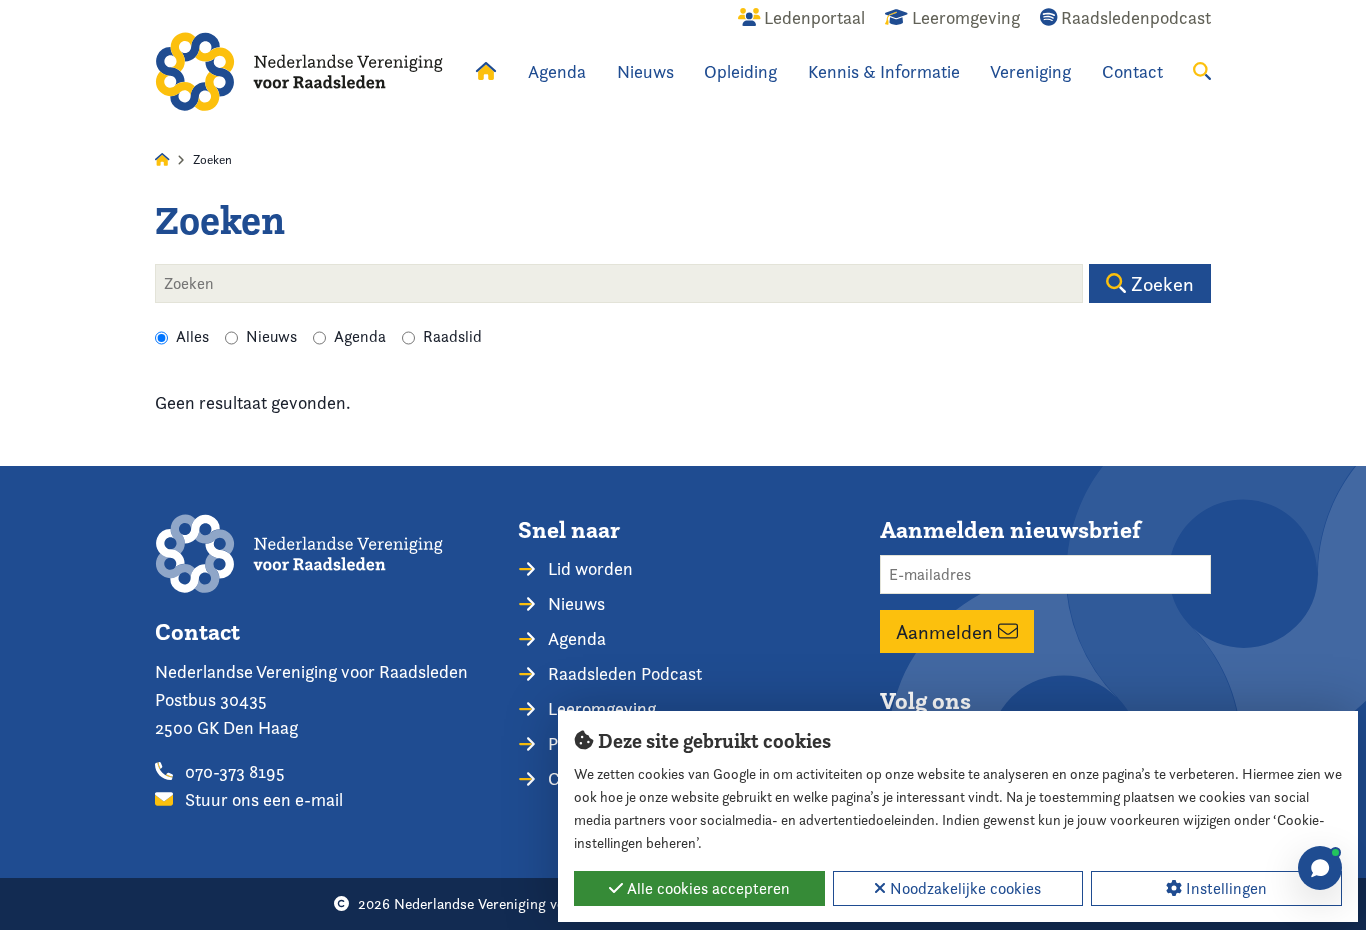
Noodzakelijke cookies (963, 888)
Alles (192, 336)
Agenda (557, 71)
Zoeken (1160, 284)
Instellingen (1224, 888)
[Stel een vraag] (1320, 868)
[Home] (299, 71)
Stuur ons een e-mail (262, 799)
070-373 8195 (233, 771)
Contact (1132, 71)
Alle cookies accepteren (706, 888)
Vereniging (1030, 71)
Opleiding (740, 71)
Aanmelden (947, 632)
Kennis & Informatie (884, 71)
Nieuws (645, 71)
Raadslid (452, 336)
